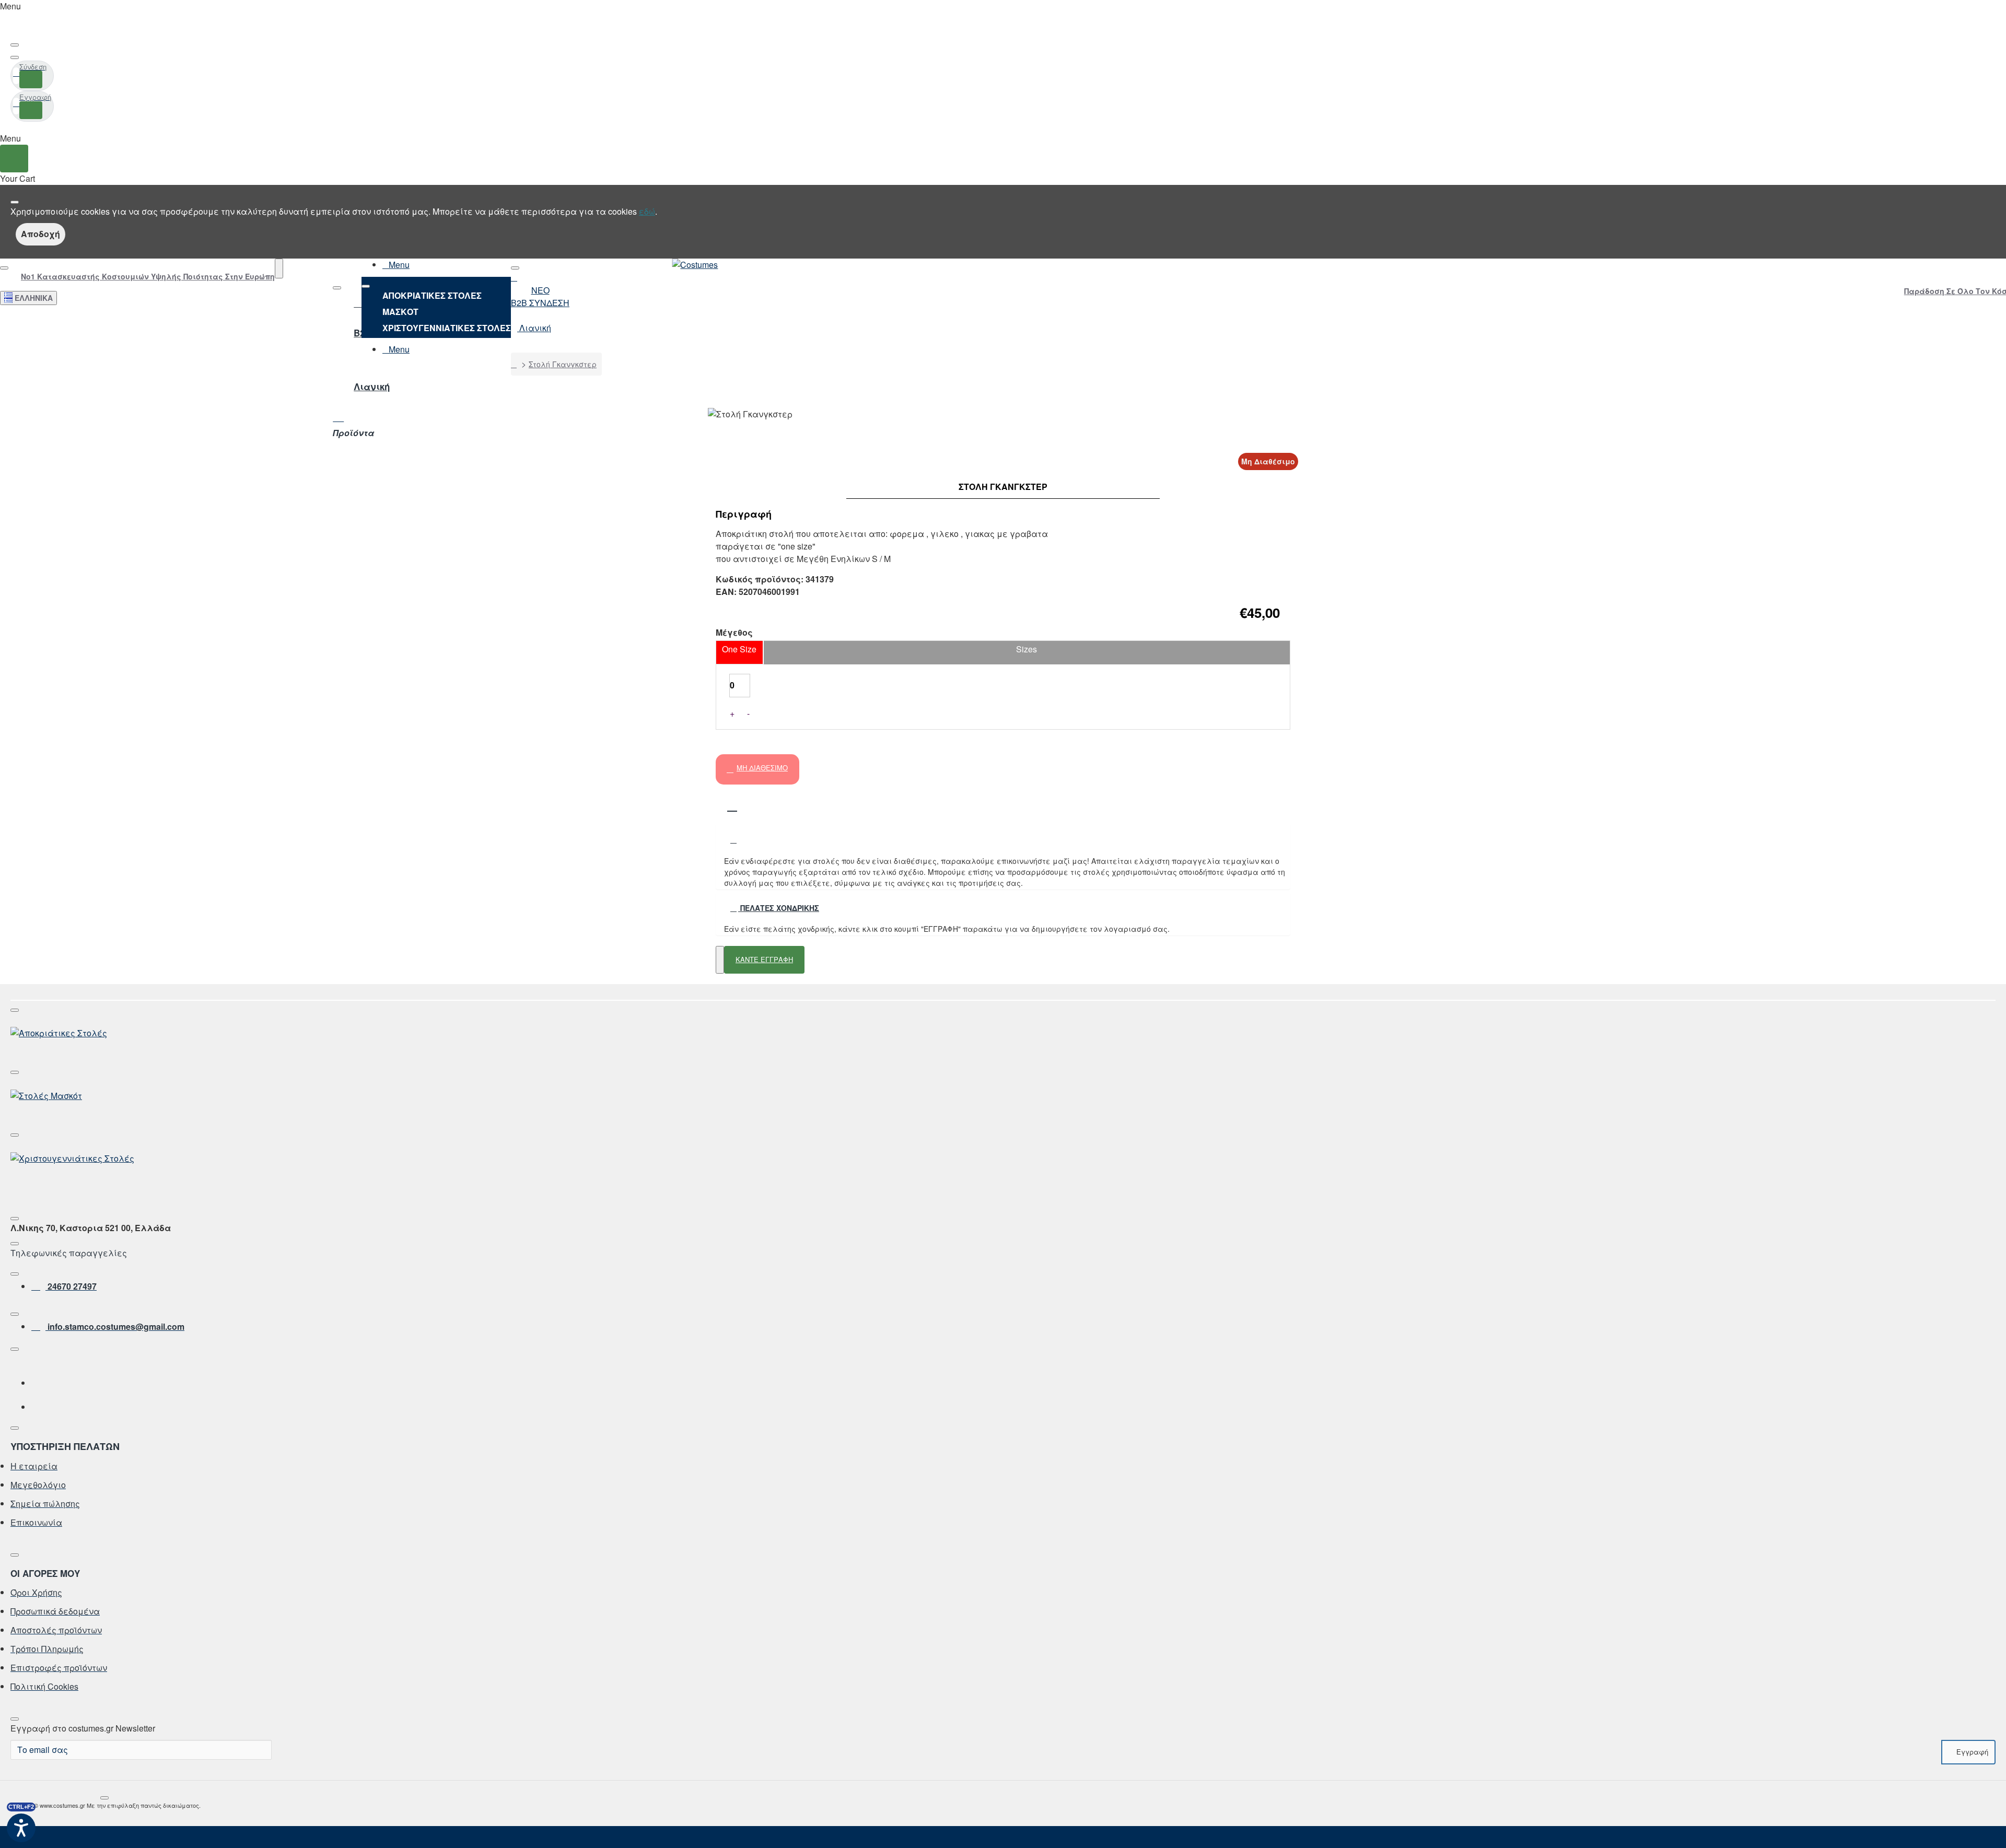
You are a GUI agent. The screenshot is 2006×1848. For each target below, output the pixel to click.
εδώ (647, 211)
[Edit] (15, 45)
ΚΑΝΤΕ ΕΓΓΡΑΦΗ (764, 959)
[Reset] (14, 159)
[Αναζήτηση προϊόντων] (279, 268)
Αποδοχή (40, 234)
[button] (732, 802)
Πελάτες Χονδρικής (779, 908)
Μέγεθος (734, 633)
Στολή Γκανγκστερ (563, 364)
